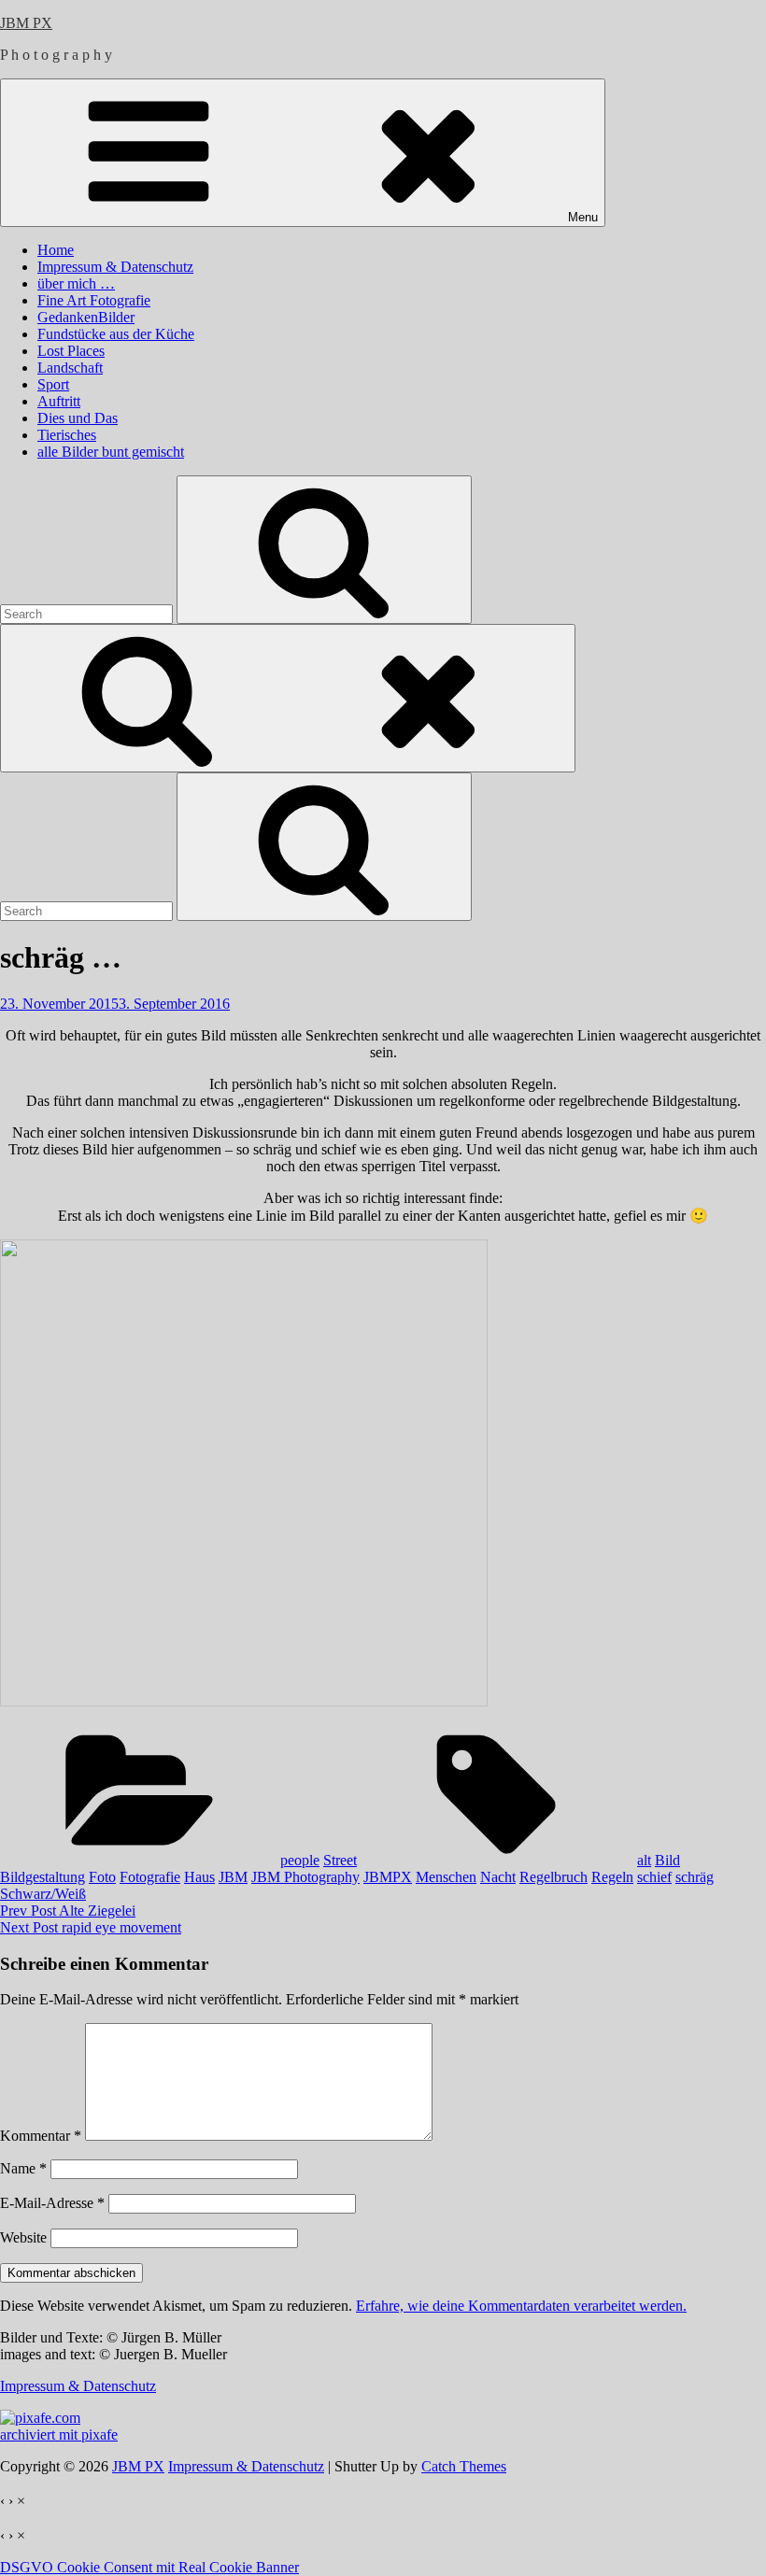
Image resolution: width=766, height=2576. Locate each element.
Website (23, 2237)
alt (644, 1860)
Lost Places (71, 351)
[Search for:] (88, 613)
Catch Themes (464, 2466)
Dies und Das (78, 418)
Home (56, 250)
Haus (199, 1877)
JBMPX (388, 1877)
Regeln (612, 1877)
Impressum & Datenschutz (115, 267)
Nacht (498, 1877)
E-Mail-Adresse (52, 2203)
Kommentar (41, 2136)
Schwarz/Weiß (43, 1894)
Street (340, 1860)
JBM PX (26, 23)
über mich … (76, 283)
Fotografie (150, 1877)
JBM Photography (305, 1877)
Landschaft (70, 368)
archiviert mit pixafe (59, 2434)
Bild (667, 1860)
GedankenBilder (86, 317)
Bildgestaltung (43, 1877)
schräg (695, 1877)
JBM (233, 1877)
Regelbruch (553, 1877)
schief (654, 1877)
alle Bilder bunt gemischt (111, 452)
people (300, 1860)
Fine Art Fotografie (94, 300)
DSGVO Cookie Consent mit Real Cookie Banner (149, 2567)
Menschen (446, 1877)
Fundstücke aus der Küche (116, 334)
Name (23, 2168)
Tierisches (67, 435)
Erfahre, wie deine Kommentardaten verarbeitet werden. (521, 2306)
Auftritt (59, 401)
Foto (102, 1877)
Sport (53, 384)
